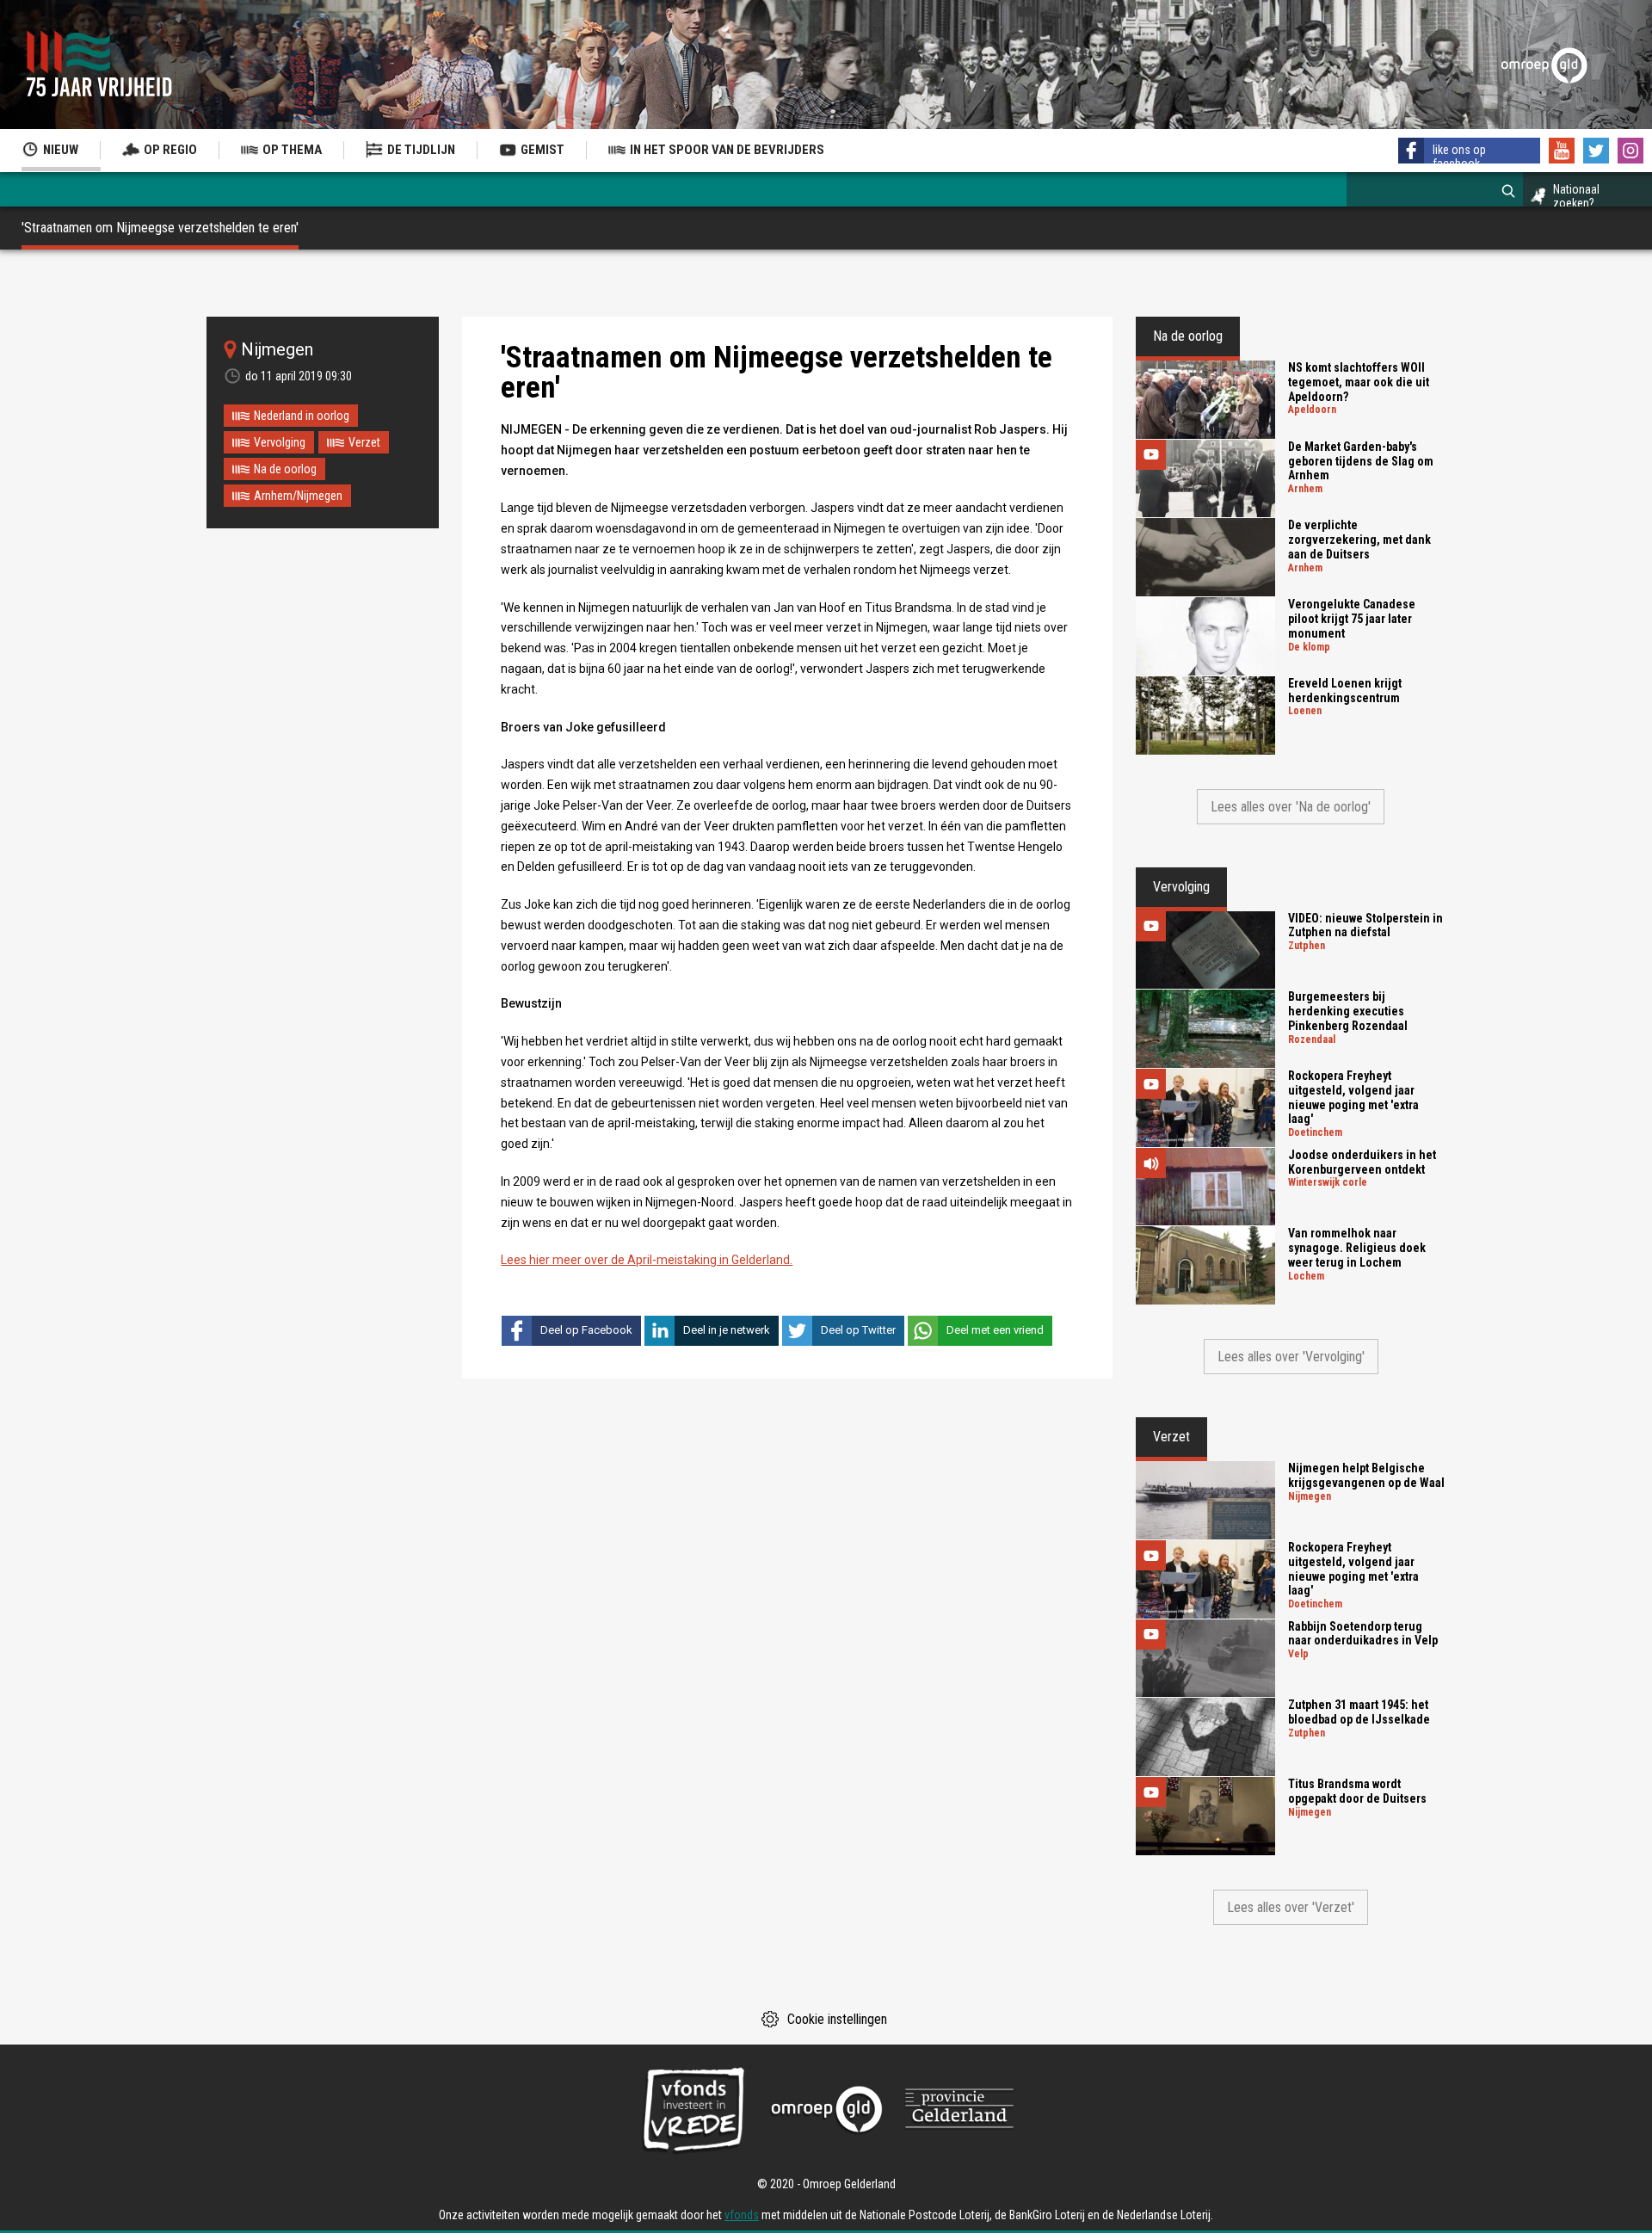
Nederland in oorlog (302, 416)
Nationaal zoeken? (1576, 196)
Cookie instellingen (837, 2019)
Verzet (364, 442)
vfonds (742, 2215)
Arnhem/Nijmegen (298, 496)
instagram (1630, 151)
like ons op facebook (1459, 157)
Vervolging (280, 442)
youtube (1562, 151)
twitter (1596, 151)
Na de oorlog (285, 469)
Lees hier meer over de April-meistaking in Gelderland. (647, 1260)
